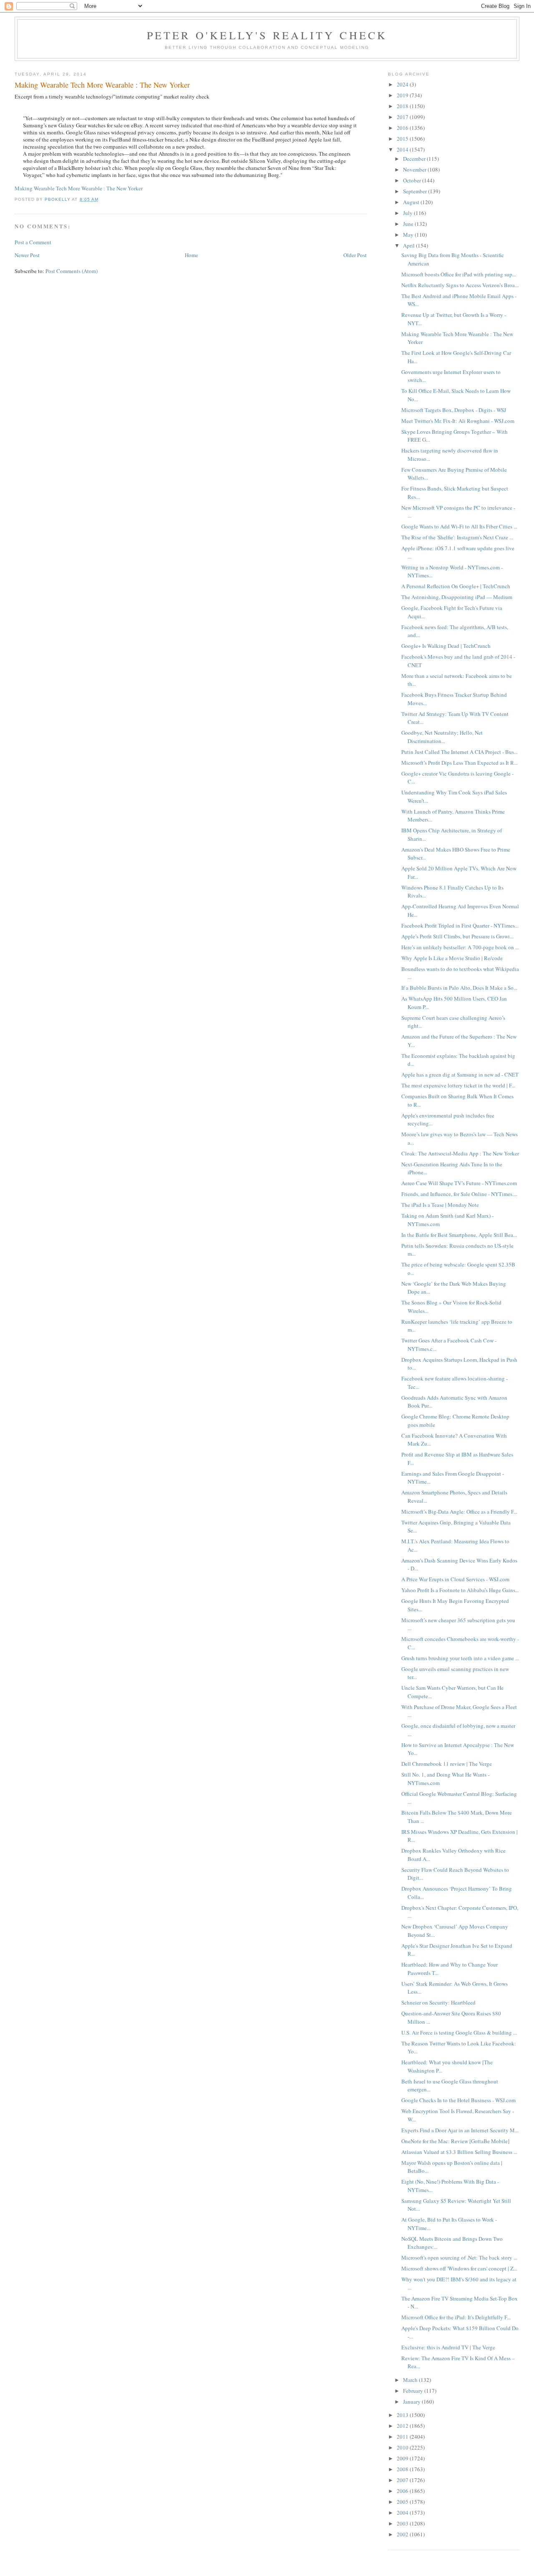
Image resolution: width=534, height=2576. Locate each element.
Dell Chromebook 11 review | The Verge (447, 1764)
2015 (403, 139)
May (409, 235)
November (415, 169)
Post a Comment (33, 242)
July (408, 213)
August (412, 202)
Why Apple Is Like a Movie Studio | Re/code (452, 958)
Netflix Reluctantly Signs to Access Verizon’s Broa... (460, 285)
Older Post (355, 255)
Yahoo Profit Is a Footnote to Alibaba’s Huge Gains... (460, 1590)
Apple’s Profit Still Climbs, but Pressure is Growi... (457, 936)
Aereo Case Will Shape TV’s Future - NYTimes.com (459, 1183)
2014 (403, 149)
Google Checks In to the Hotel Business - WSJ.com (458, 2100)
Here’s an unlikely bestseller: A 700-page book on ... (460, 947)
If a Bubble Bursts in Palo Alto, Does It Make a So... (459, 988)
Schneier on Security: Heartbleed (438, 2002)
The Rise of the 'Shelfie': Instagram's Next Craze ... (457, 537)
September (416, 191)
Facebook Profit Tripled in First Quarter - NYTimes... (460, 925)
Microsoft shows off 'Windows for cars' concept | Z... (459, 2268)
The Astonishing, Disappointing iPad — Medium (457, 597)
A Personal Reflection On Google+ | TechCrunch (456, 586)
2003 (403, 2523)
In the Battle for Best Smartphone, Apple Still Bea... (459, 1235)
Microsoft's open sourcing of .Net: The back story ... (459, 2257)
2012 (403, 2426)
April (409, 245)
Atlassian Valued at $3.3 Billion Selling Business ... (459, 2152)
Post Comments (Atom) (72, 271)
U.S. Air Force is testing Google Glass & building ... (459, 2032)
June (409, 224)
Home (191, 255)
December (415, 159)
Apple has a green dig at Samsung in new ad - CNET (460, 1074)
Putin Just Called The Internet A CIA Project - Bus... (460, 752)
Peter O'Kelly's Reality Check (267, 35)
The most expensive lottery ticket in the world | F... (458, 1085)
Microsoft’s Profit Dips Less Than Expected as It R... (460, 763)
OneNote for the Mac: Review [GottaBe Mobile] (455, 2141)
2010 (403, 2447)
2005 (403, 2502)
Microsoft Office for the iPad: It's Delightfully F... (456, 2317)
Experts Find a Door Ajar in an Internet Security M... (460, 2130)
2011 (403, 2437)
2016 (403, 128)
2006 (403, 2491)
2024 (403, 84)
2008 (403, 2469)
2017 (403, 117)
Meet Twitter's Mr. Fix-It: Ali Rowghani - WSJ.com (458, 421)
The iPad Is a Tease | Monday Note (440, 1205)
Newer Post (27, 255)
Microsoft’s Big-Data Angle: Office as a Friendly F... (459, 1512)
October (413, 180)
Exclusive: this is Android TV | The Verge (448, 2347)
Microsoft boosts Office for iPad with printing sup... (459, 274)
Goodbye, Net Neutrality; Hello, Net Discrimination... (442, 737)
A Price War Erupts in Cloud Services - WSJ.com (455, 1579)
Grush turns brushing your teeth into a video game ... (460, 1658)
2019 (403, 95)
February (414, 2391)
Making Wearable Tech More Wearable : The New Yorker (79, 188)
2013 (403, 2415)
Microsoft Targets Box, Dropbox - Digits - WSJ (454, 410)
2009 (403, 2458)
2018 (403, 106)
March (411, 2380)
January (412, 2402)
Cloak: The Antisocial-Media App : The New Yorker (460, 1153)
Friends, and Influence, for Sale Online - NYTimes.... (459, 1194)
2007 (403, 2480)
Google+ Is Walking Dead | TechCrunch (446, 646)
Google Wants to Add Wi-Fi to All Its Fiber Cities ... (459, 526)
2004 (403, 2513)
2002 (403, 2534)
